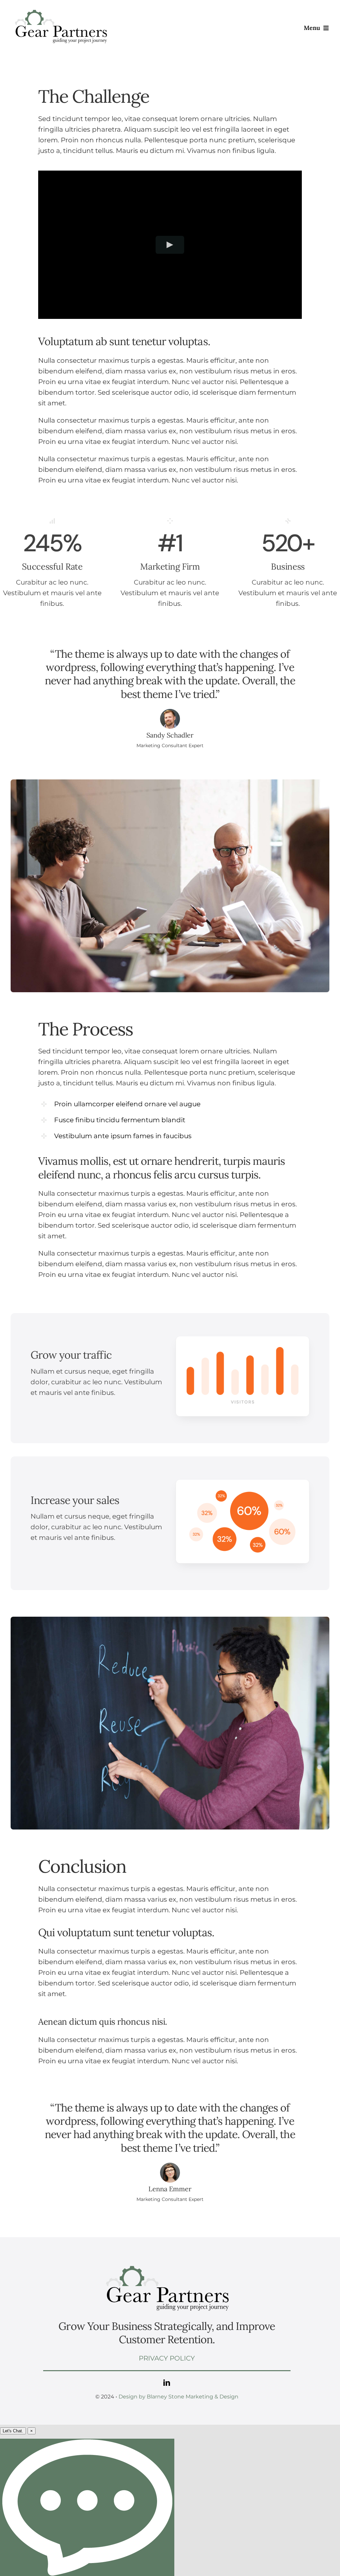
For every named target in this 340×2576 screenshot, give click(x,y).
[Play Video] (170, 245)
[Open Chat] (87, 2507)
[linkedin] (167, 2383)
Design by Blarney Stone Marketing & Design (178, 2397)
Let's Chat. (13, 2431)
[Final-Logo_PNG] (60, 9)
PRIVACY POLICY (167, 2358)
